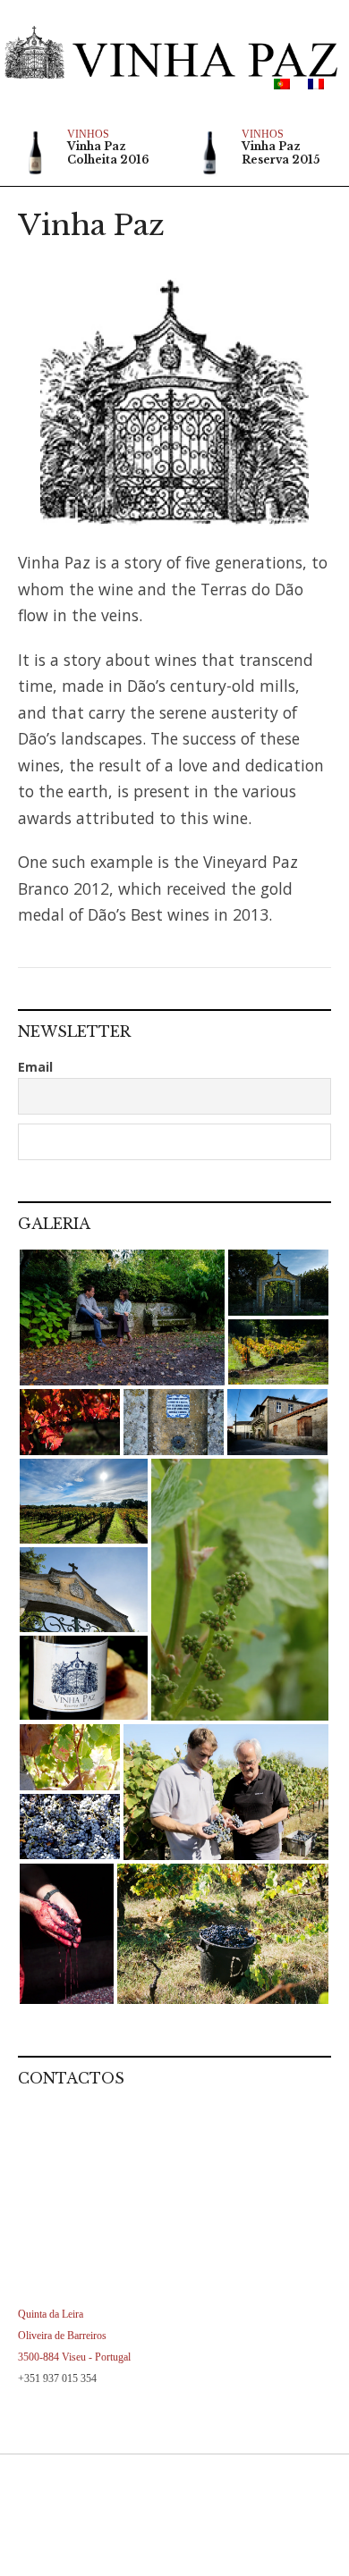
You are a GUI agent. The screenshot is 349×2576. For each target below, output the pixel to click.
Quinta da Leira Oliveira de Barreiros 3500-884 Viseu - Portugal (74, 2336)
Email (35, 1067)
